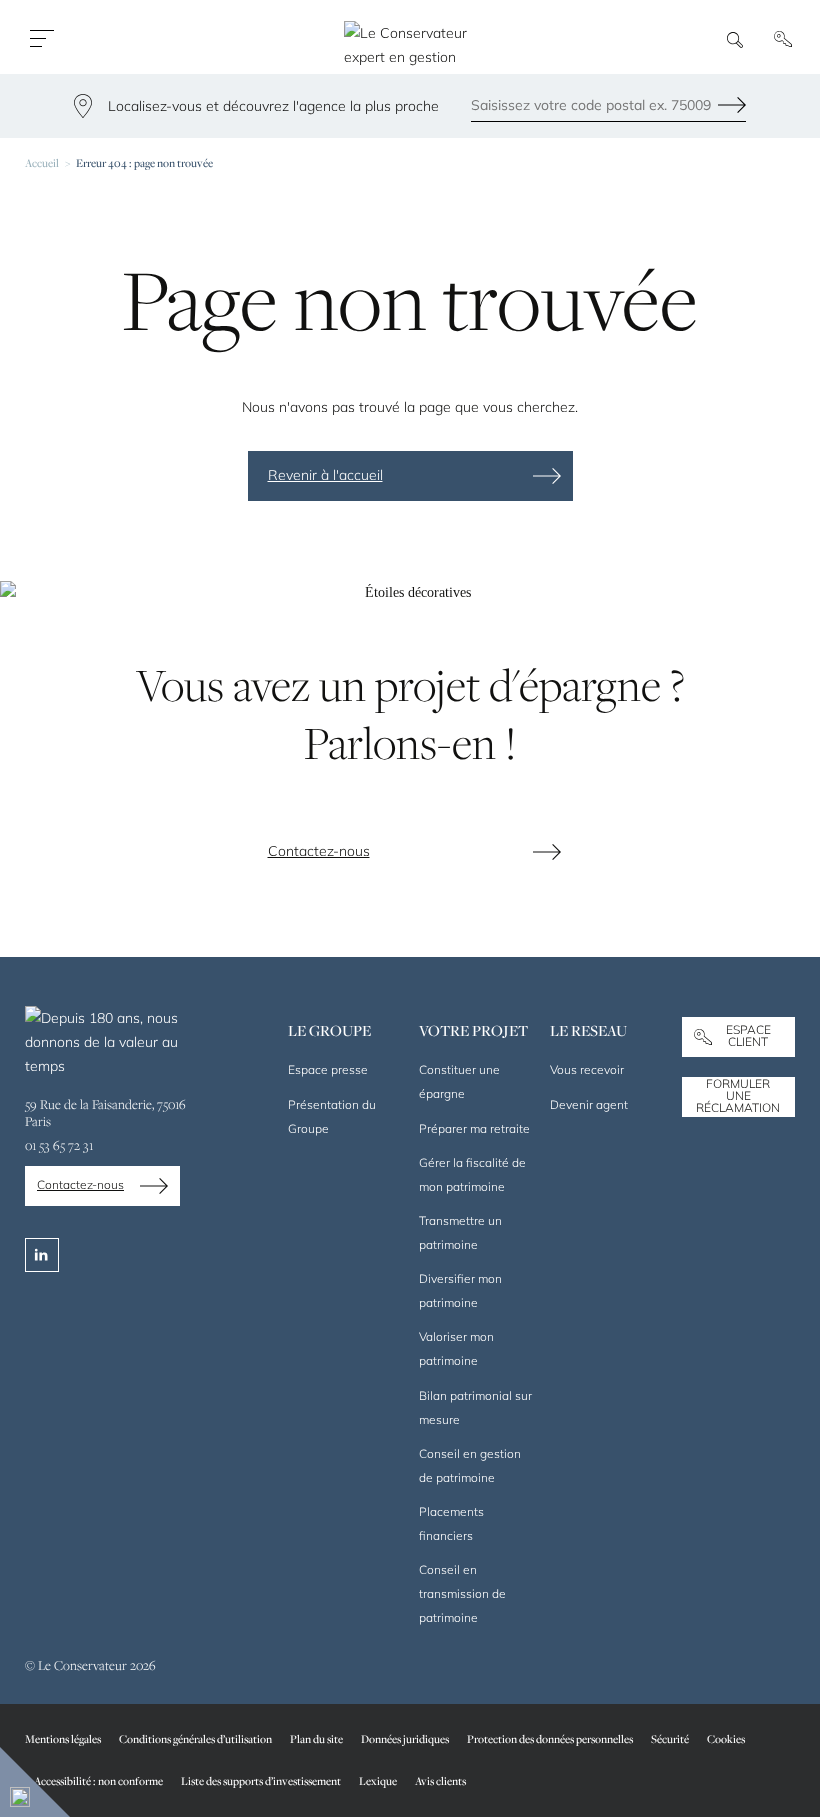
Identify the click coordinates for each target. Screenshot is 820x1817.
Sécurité (670, 1738)
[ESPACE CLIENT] (787, 39)
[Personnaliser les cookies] (35, 1782)
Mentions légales (63, 1738)
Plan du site (316, 1738)
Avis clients (440, 1780)
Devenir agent (589, 1104)
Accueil (42, 162)
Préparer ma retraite (474, 1128)
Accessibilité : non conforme (98, 1780)
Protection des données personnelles (550, 1738)
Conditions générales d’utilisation (195, 1738)
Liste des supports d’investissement (261, 1780)
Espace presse (328, 1069)
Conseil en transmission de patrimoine (462, 1593)
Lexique (378, 1780)
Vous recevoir (587, 1069)
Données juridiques (405, 1738)
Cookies (726, 1738)
